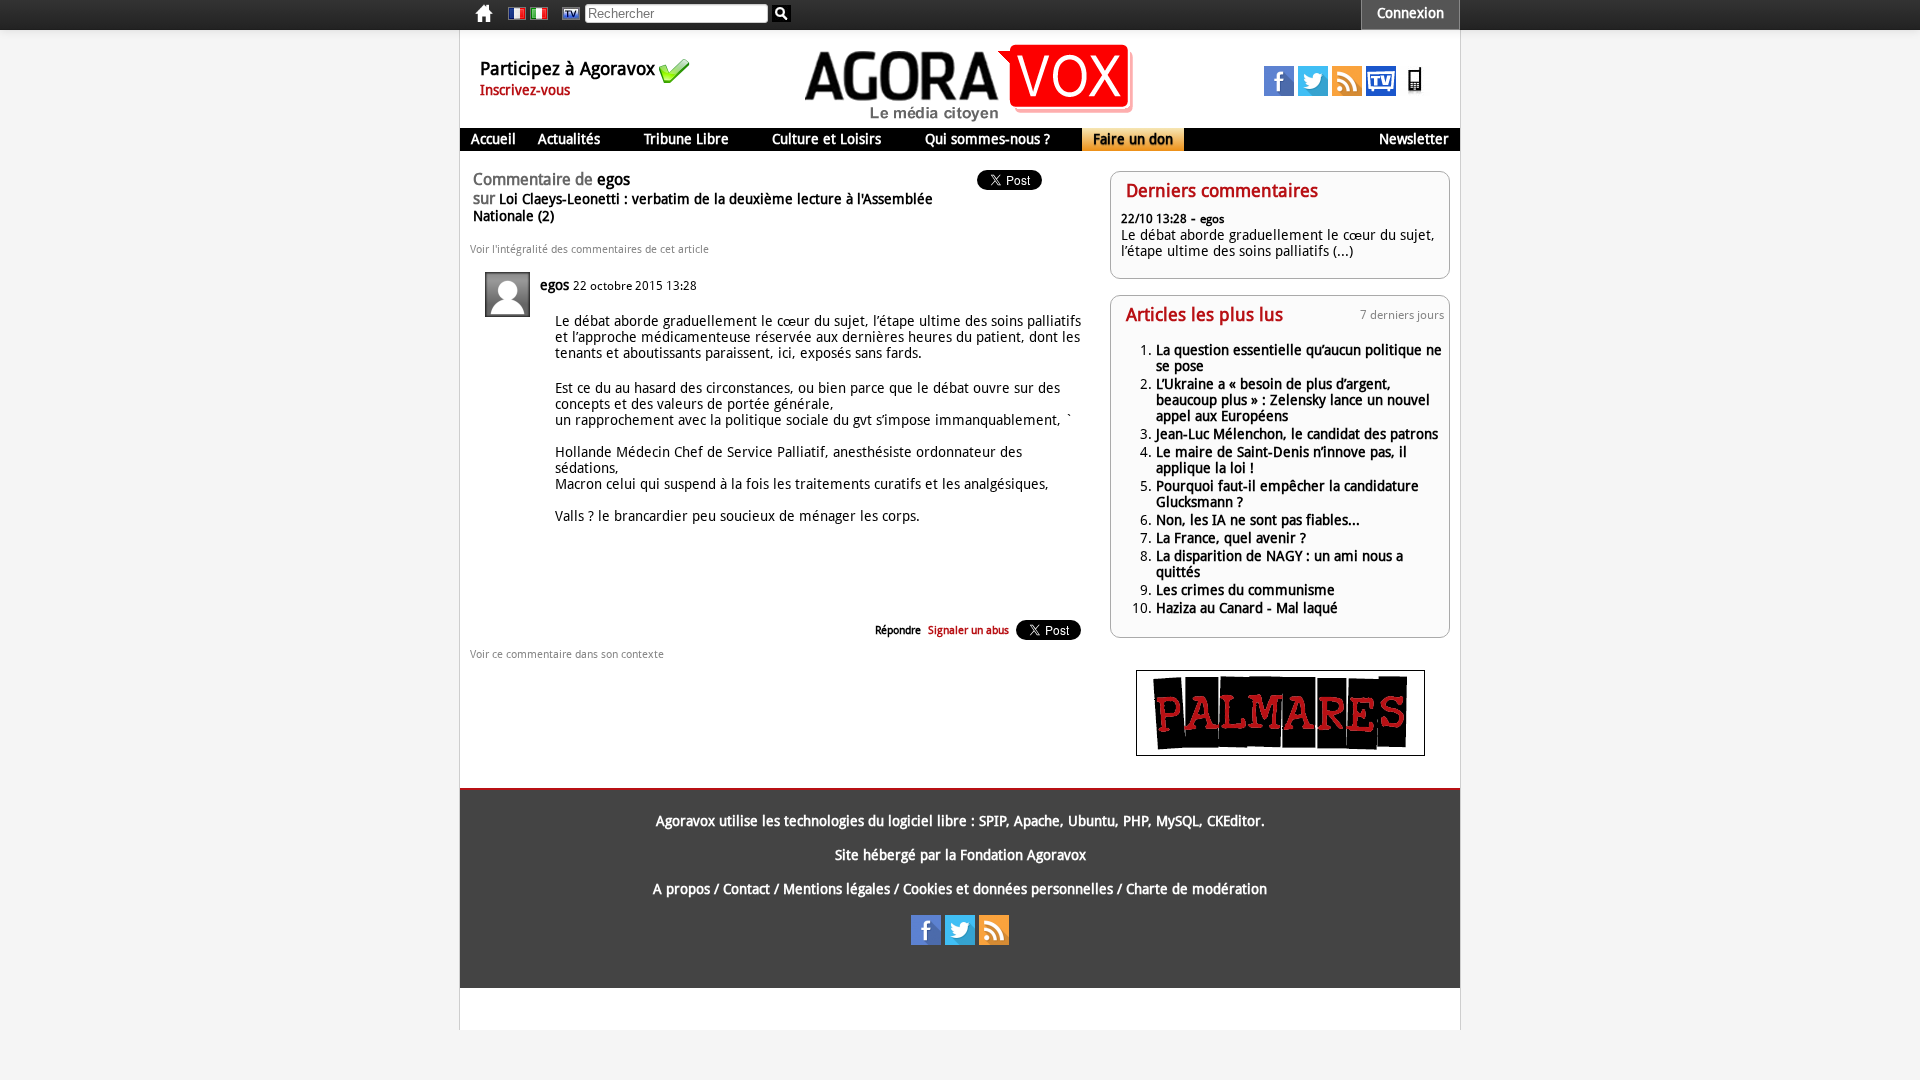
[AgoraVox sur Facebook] (1279, 91)
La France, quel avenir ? (1231, 538)
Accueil (493, 139)
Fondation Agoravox (1023, 855)
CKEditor (1234, 821)
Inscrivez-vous (525, 90)
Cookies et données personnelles (1008, 889)
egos (554, 285)
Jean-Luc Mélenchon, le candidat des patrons (1297, 434)
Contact (746, 889)
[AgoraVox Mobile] (1415, 91)
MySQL (1177, 821)
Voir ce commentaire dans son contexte (567, 654)
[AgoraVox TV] (1381, 91)
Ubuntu (1091, 821)
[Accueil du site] (969, 120)
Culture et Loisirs (826, 139)
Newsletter (1414, 139)
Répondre (898, 630)
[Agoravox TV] (566, 14)
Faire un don (1133, 139)
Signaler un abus (968, 630)
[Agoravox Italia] (539, 14)
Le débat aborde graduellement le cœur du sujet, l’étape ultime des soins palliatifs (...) (1278, 243)
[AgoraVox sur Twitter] (1313, 91)
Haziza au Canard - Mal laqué (1247, 608)
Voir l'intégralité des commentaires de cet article (589, 249)
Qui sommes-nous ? (987, 139)
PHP (1135, 821)
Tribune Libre (686, 139)
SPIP (992, 821)
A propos (681, 889)
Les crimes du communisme (1245, 590)
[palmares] (1280, 751)
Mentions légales (836, 889)
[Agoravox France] (517, 14)
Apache (1037, 821)
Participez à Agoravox (567, 68)
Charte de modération (1196, 889)
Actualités (569, 139)
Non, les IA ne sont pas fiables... (1258, 520)
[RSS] (1347, 91)
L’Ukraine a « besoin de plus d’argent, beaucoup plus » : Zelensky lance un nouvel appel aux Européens (1293, 400)
